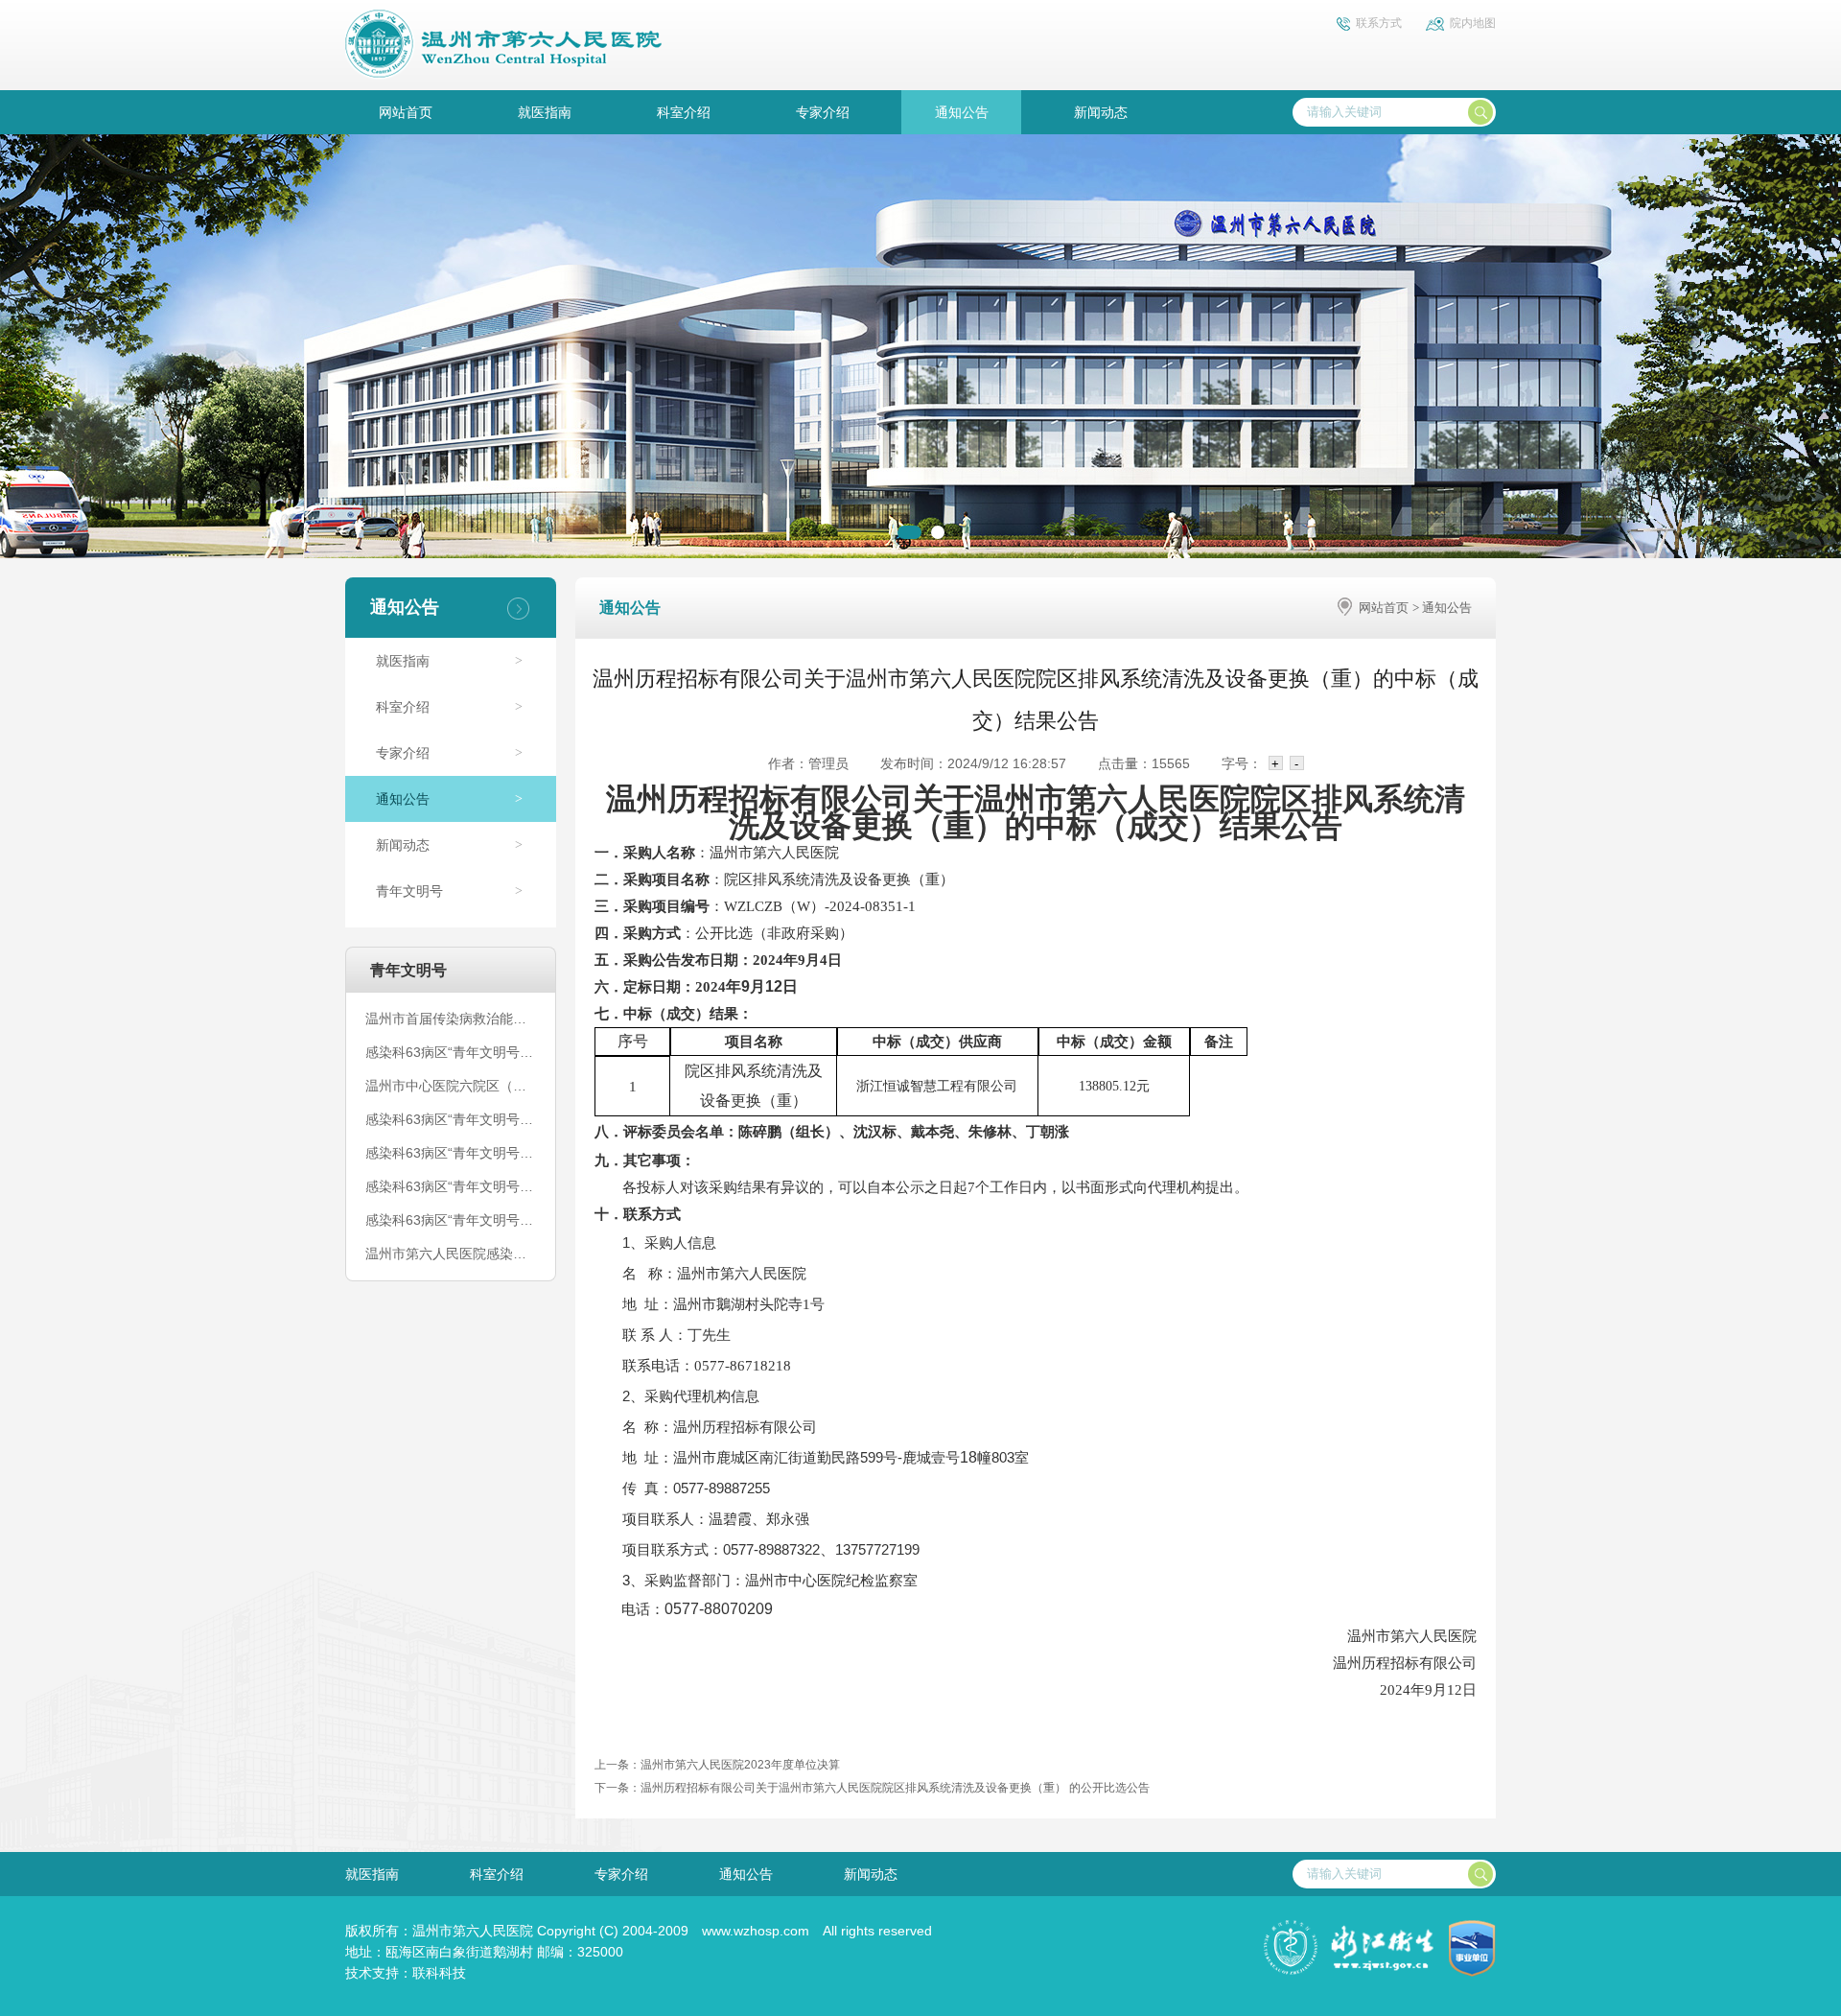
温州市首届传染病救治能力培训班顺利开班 (451, 1019)
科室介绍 (684, 112)
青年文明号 (409, 891)
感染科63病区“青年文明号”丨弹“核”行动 (451, 1119)
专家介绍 (823, 112)
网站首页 (406, 112)
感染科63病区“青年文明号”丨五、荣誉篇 (451, 1153)
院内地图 (1473, 23)
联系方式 (1379, 23)
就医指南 (545, 112)
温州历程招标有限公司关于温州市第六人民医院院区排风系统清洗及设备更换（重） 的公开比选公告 (895, 1788)
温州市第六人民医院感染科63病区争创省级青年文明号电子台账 (451, 1254)
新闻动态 (1101, 112)
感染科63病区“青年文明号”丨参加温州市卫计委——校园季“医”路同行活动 (451, 1052)
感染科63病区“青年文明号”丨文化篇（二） (451, 1186)
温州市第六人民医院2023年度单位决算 (740, 1765)
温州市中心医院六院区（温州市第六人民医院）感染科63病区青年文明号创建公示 (451, 1086)
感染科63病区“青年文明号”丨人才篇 (451, 1220)
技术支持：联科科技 (406, 1973)
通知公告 (962, 112)
